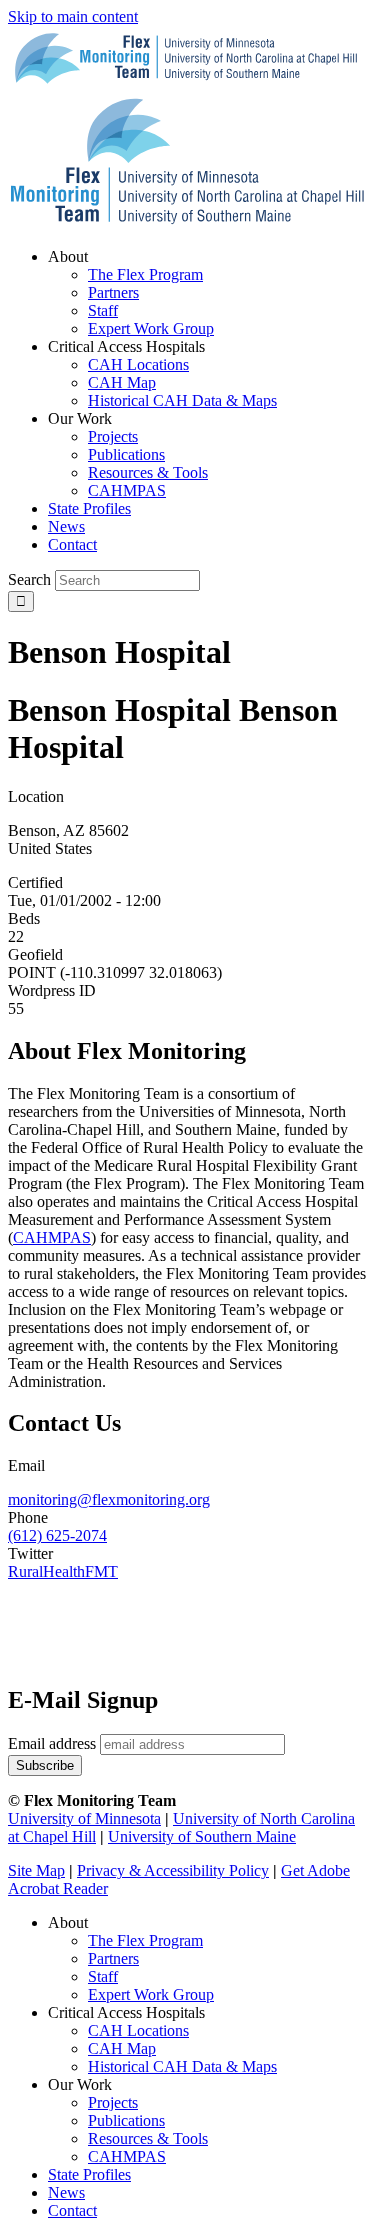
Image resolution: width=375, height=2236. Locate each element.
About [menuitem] (68, 256)
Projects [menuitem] (113, 436)
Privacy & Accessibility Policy (173, 1870)
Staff (103, 1976)
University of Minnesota (84, 1818)
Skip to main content (73, 16)
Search (29, 579)
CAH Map (122, 2048)
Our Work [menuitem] (80, 418)
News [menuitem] (66, 526)
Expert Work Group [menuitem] (151, 328)
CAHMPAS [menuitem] (127, 490)
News (66, 2192)
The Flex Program (145, 1940)
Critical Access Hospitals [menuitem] (126, 346)
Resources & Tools (148, 2138)
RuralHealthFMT (63, 1571)
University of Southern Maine (202, 1836)
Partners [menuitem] (113, 292)
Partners (113, 1958)
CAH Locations (138, 2030)
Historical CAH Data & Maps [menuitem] (182, 400)
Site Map (36, 1870)
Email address (52, 1743)
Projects (113, 2102)
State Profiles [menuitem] (89, 508)
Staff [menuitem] (103, 310)
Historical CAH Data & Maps (182, 2066)
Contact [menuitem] (72, 544)
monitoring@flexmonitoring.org (109, 1499)
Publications (126, 2120)
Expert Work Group (151, 1994)
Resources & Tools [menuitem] (148, 472)
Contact (72, 2210)
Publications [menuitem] (126, 454)
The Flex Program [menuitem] (145, 274)
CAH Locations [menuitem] (138, 364)
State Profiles (89, 2174)
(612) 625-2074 (57, 1535)
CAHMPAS (127, 2156)
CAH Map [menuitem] (122, 382)
